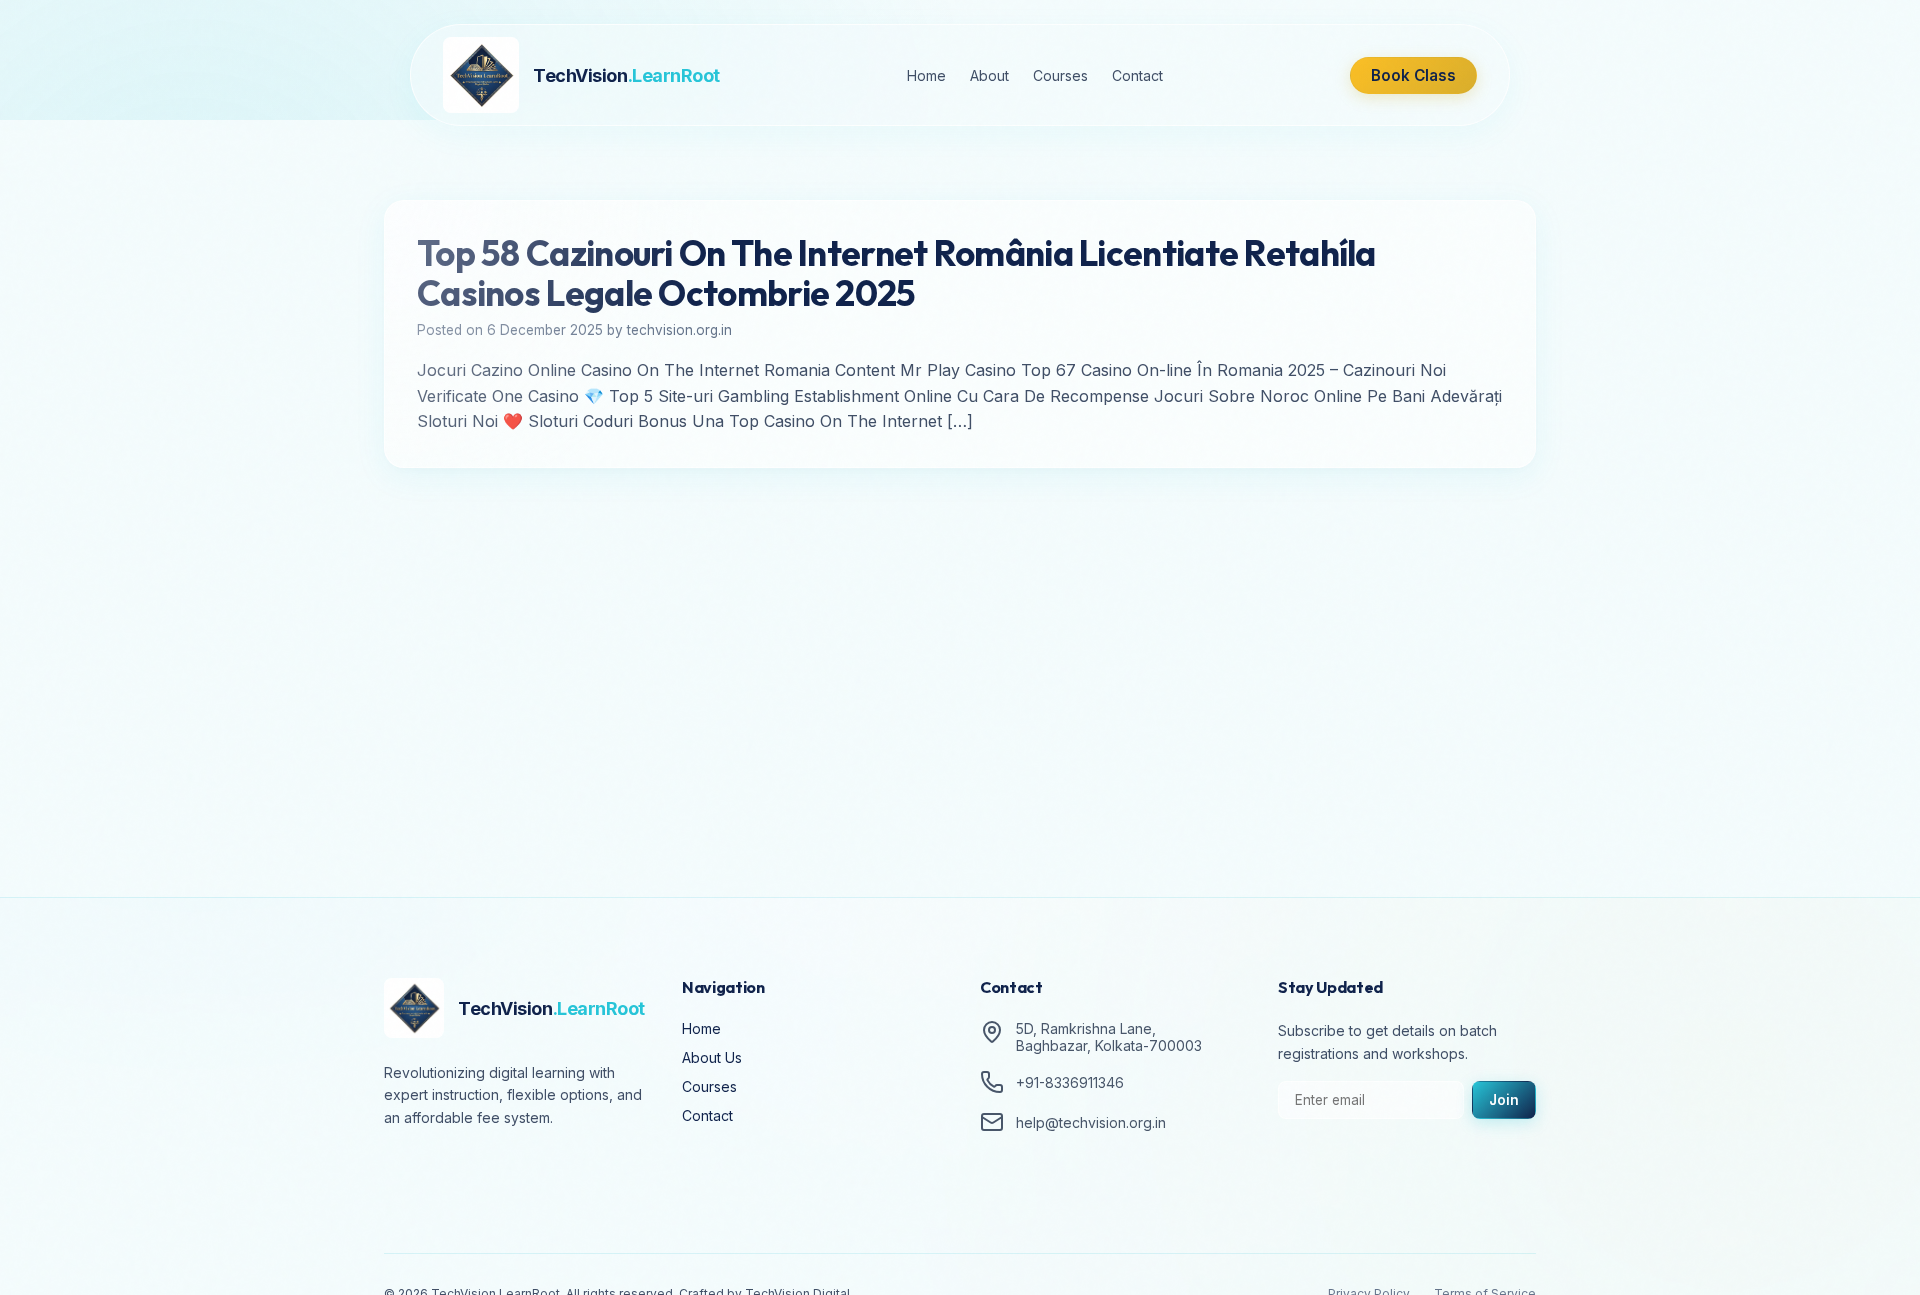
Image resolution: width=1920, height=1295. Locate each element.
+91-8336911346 (1070, 1082)
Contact (1137, 75)
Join (1504, 1100)
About (989, 75)
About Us (712, 1057)
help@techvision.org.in (1091, 1122)
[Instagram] (460, 1173)
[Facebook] (404, 1173)
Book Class (1413, 75)
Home (926, 75)
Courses (1060, 75)
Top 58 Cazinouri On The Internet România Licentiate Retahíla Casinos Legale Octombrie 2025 (896, 273)
